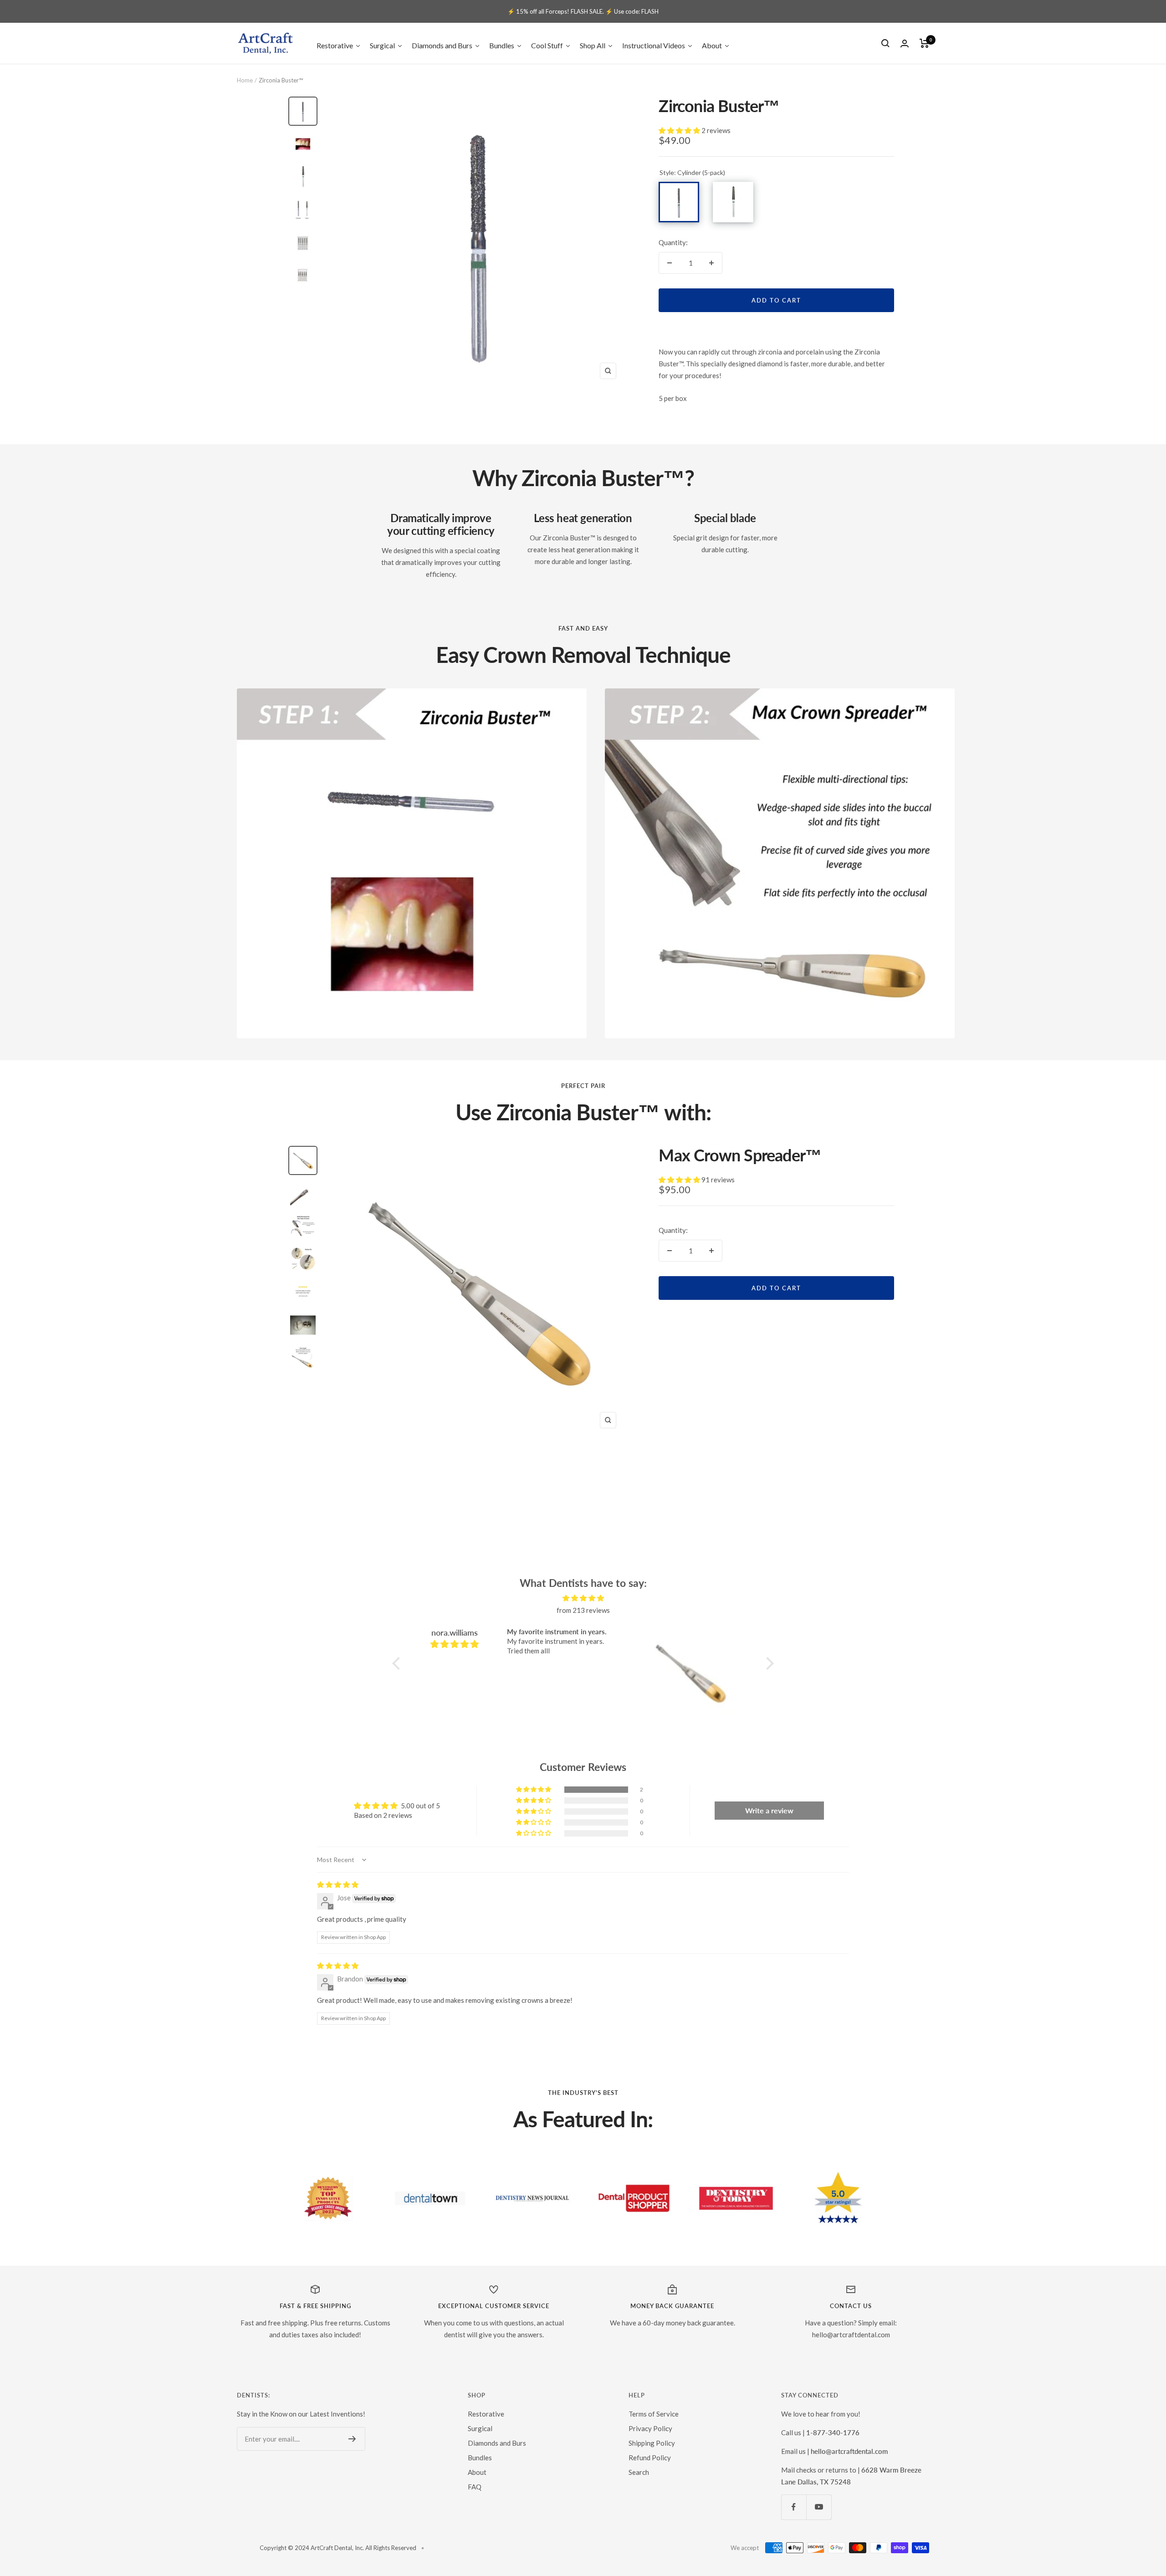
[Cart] (924, 43)
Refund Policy (650, 2458)
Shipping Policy (652, 2443)
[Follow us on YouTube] (819, 2507)
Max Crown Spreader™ (740, 1155)
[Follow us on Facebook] (794, 2507)
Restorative (486, 2414)
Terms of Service (654, 2414)
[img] (583, 1598)
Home (245, 80)
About (477, 2472)
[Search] (885, 43)
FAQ (475, 2487)
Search (639, 2472)
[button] (680, 130)
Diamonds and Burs (497, 2443)
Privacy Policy (650, 2428)
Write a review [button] (769, 1810)
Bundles (480, 2458)
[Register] (352, 2439)
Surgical (480, 2428)
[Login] (905, 44)
